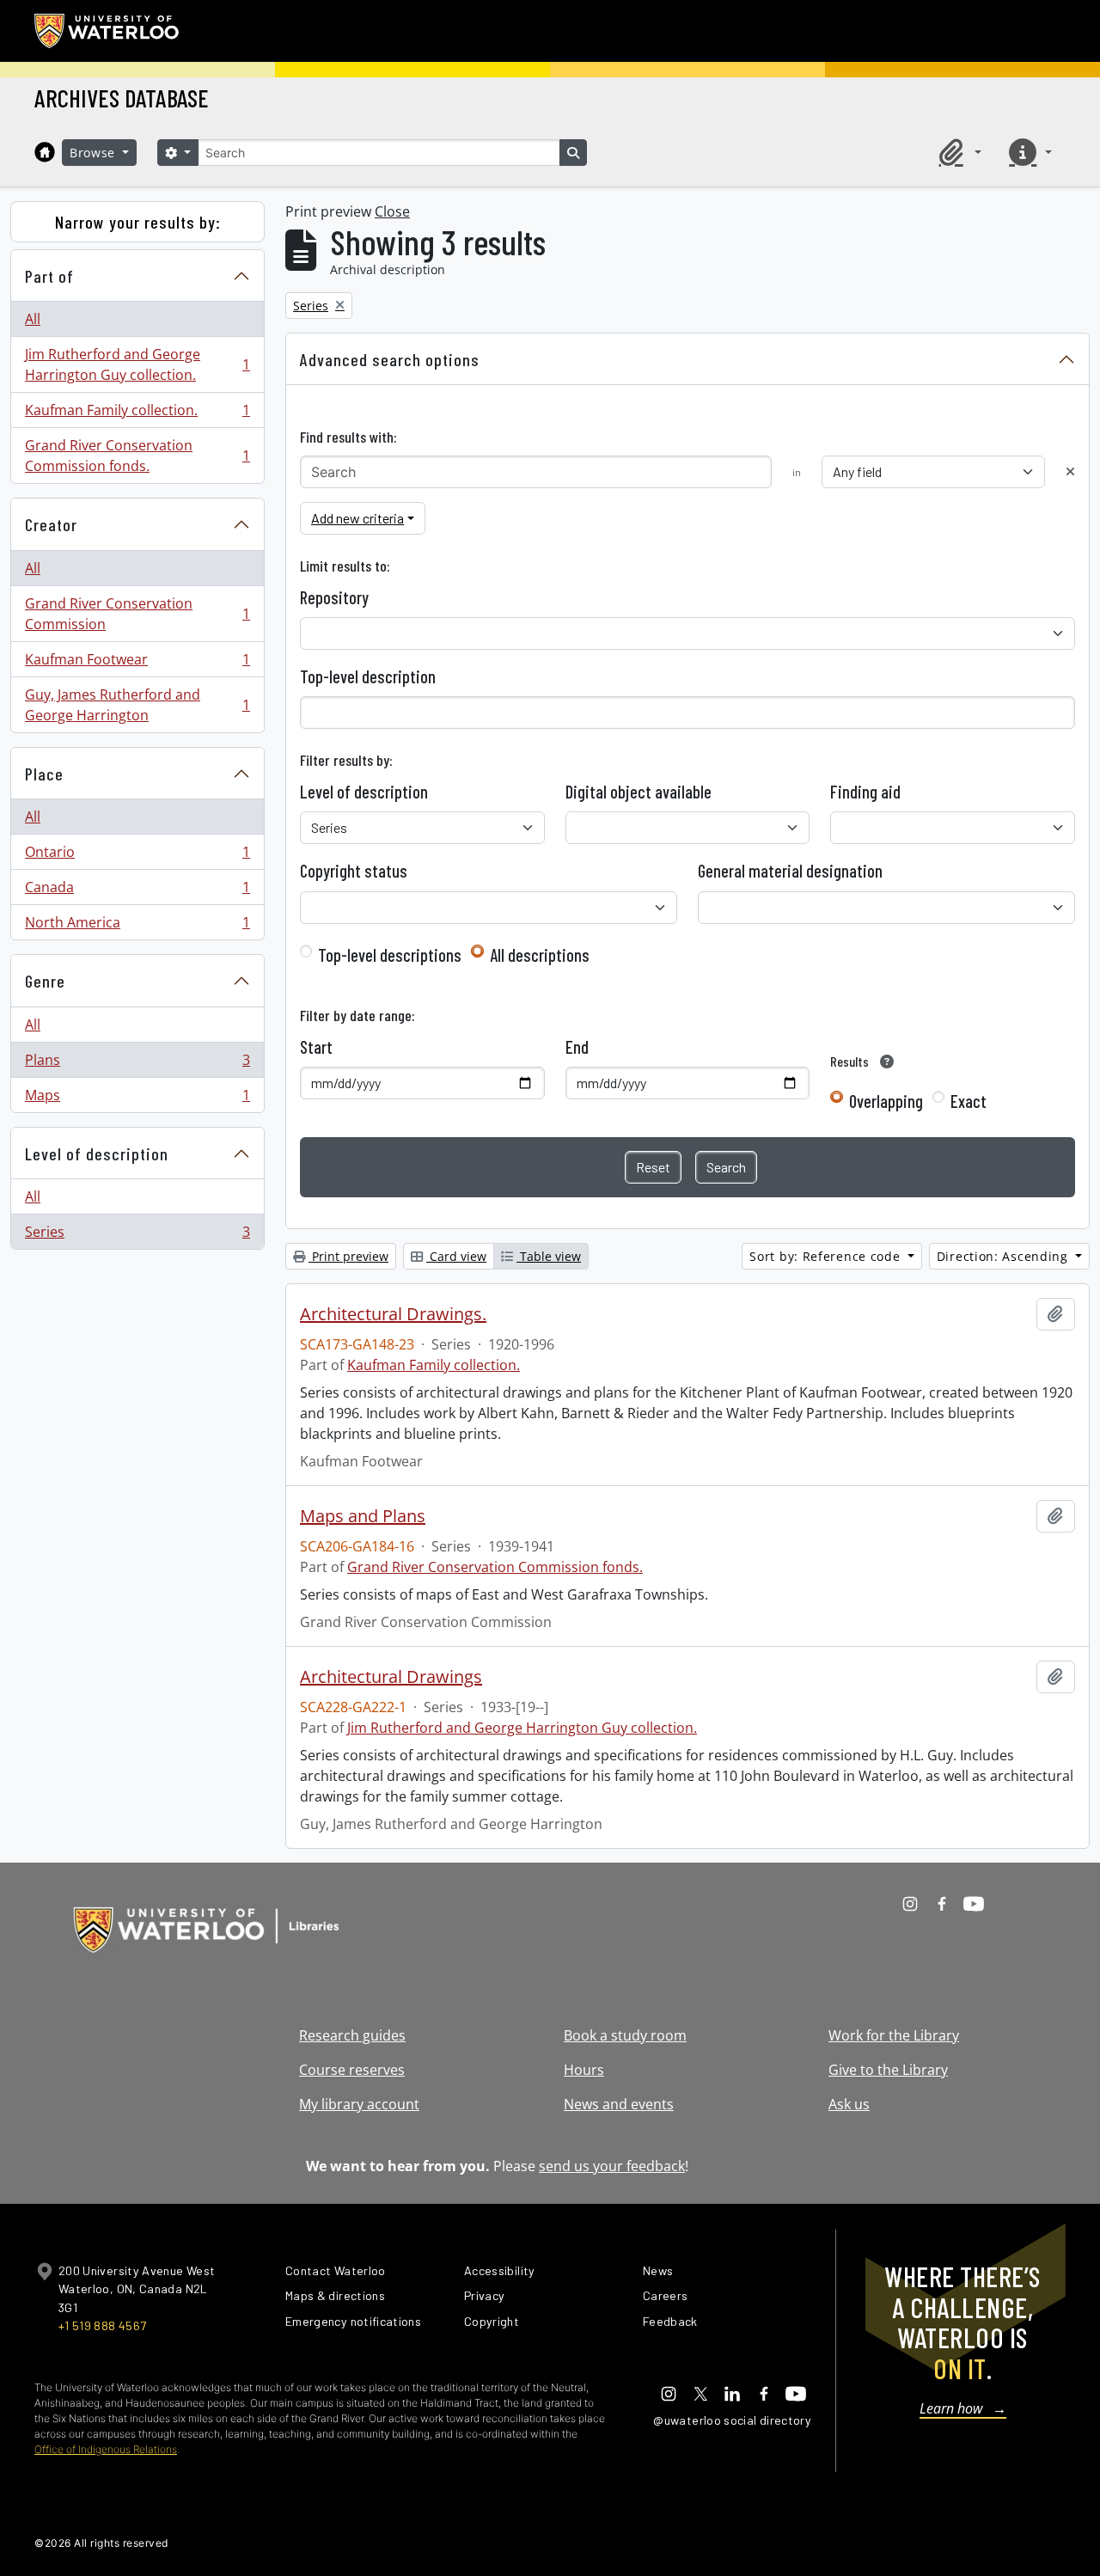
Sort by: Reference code (827, 1256)
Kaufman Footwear (137, 664)
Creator (51, 524)
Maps (137, 1099)
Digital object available (639, 792)
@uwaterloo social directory (732, 2420)
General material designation (790, 871)
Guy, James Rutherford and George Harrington (137, 705)
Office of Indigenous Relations (106, 2449)
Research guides (352, 2035)
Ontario (137, 856)
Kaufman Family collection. (137, 414)
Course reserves (352, 2070)
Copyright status (354, 871)
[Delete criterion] (1070, 471)
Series (137, 1236)
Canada (137, 891)
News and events (619, 2104)
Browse (95, 153)
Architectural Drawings (391, 1677)
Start (316, 1047)
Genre (45, 981)
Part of (49, 276)
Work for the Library (894, 2035)
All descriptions (540, 955)
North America (137, 926)
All (33, 319)
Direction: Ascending (1005, 1256)
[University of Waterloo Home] (107, 31)
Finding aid (865, 792)
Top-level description (368, 676)
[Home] (45, 152)
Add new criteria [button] (357, 518)
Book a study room (625, 2035)
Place (44, 774)
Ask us (849, 2104)
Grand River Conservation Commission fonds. (137, 456)
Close (392, 211)
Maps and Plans (363, 1516)
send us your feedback (612, 2166)
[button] (957, 152)
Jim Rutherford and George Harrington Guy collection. (137, 364)
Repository (334, 597)
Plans (137, 1064)
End (577, 1047)
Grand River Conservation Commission (137, 614)
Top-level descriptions (390, 955)
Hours (584, 2070)
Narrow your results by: (138, 222)
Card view (456, 1256)
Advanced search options (390, 359)
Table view (549, 1256)
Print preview (348, 1256)
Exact (969, 1101)
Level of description (97, 1153)
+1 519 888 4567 (102, 2325)
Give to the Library (888, 2070)
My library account (359, 2104)
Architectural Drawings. (393, 1314)
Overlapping (886, 1101)
